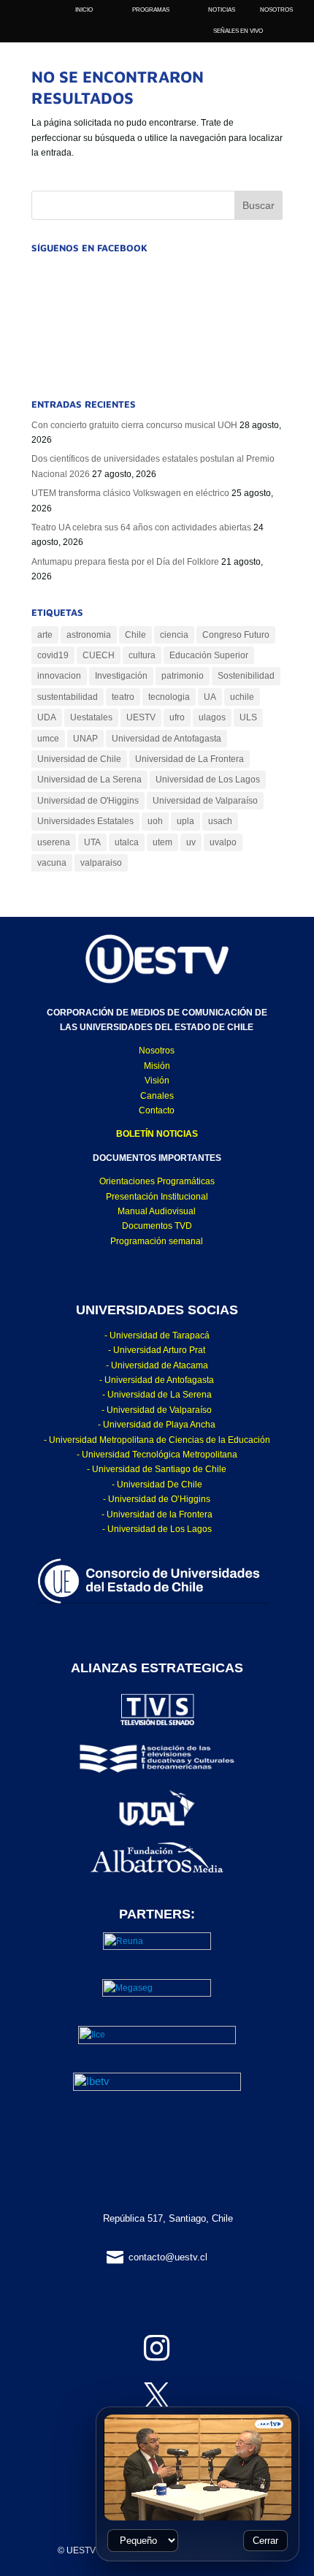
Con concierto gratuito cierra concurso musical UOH (134, 425)
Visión (157, 1081)
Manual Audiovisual (157, 1211)
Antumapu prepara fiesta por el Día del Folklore (125, 562)
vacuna (52, 863)
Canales (157, 1096)
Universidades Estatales (85, 821)
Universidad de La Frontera (189, 759)
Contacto (157, 1110)
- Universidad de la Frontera (157, 1514)
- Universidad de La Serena (157, 1395)
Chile (135, 635)
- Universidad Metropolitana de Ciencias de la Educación (157, 1440)
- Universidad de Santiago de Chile (157, 1469)
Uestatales (91, 717)
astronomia (89, 635)
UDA (47, 717)
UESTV (141, 717)
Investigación (121, 676)
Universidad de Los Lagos (208, 780)
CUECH (99, 655)
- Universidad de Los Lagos (157, 1529)
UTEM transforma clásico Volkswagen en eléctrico (130, 493)
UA (210, 697)
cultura (142, 655)
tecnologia (169, 697)
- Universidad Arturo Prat (157, 1350)
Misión (157, 1066)
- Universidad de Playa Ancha (157, 1425)
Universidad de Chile (79, 759)
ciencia (174, 635)
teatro (123, 697)
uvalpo (223, 842)
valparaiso (101, 863)
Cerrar (265, 2541)
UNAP (85, 739)
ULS (248, 717)
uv (191, 842)
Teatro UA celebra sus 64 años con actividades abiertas (141, 527)
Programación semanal (157, 1241)
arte (45, 635)
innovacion (59, 676)
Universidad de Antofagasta (166, 739)
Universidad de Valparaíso (205, 801)
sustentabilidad (68, 697)
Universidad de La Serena (89, 780)
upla (185, 821)
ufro (177, 717)
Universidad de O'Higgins (88, 801)
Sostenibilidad (246, 676)
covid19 (53, 655)
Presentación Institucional (157, 1197)
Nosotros (157, 1051)
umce (48, 739)
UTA (92, 842)
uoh (155, 821)
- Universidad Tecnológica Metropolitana (157, 1455)
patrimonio (183, 676)
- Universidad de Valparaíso (157, 1410)
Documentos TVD (157, 1226)
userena (54, 842)
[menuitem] (276, 10)
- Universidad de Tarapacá (157, 1335)
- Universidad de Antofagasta (157, 1380)
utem (162, 842)
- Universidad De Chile (157, 1485)
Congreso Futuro (236, 635)
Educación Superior (209, 655)
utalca (127, 842)
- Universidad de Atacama (157, 1365)
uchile (242, 697)
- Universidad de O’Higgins (157, 1499)
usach (220, 821)
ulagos (212, 717)
